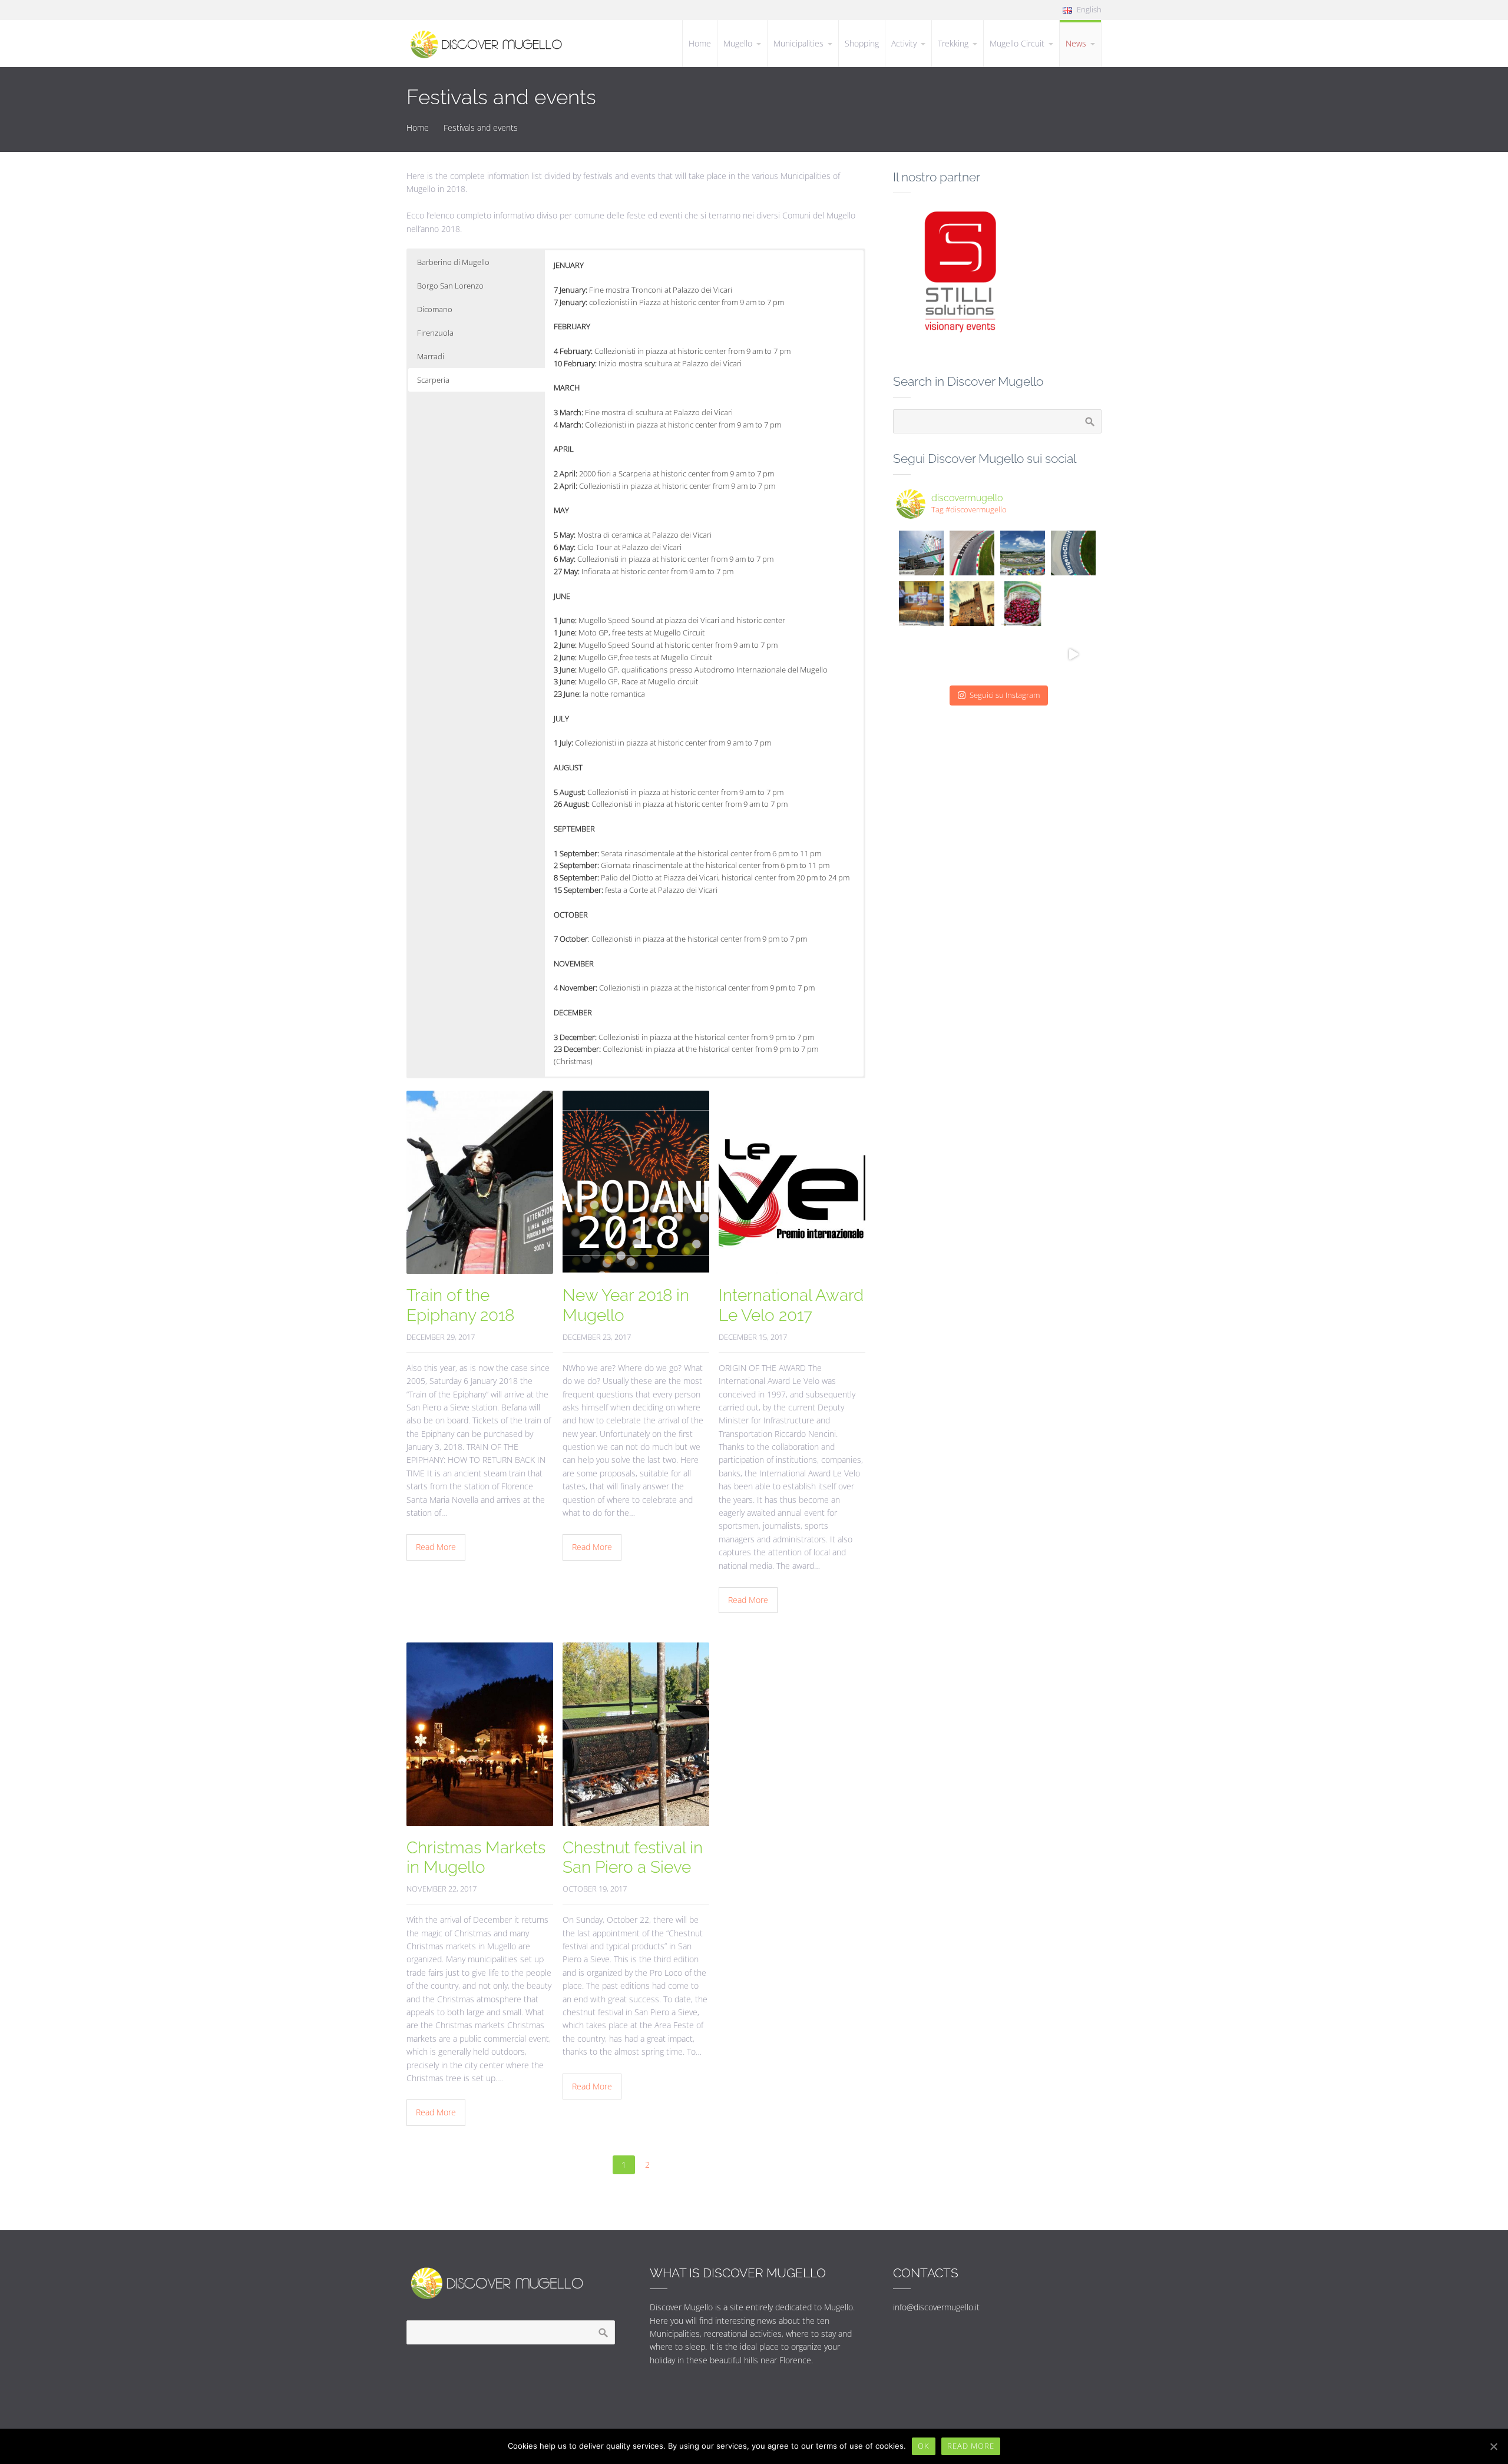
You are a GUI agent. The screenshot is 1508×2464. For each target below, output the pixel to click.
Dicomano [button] (435, 309)
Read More (436, 1547)
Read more (971, 2446)
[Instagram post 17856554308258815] (972, 604)
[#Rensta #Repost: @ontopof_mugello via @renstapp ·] (972, 553)
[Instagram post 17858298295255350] (1023, 604)
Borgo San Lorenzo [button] (450, 286)
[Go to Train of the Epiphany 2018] (480, 1183)
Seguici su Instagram (1005, 695)
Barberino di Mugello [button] (453, 262)
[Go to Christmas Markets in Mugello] (480, 1734)
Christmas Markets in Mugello (476, 1858)
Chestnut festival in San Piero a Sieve (633, 1858)
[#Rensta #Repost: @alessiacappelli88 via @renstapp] (972, 654)
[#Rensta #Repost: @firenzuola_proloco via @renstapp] (921, 604)
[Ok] (1493, 2446)
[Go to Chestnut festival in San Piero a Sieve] (636, 1734)
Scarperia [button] (433, 380)
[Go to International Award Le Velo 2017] (792, 1183)
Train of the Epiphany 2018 (460, 1305)
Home (418, 127)
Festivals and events (481, 127)
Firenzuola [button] (435, 333)
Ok (924, 2446)
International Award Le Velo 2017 (791, 1305)
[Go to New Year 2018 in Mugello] (636, 1183)
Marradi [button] (431, 356)
